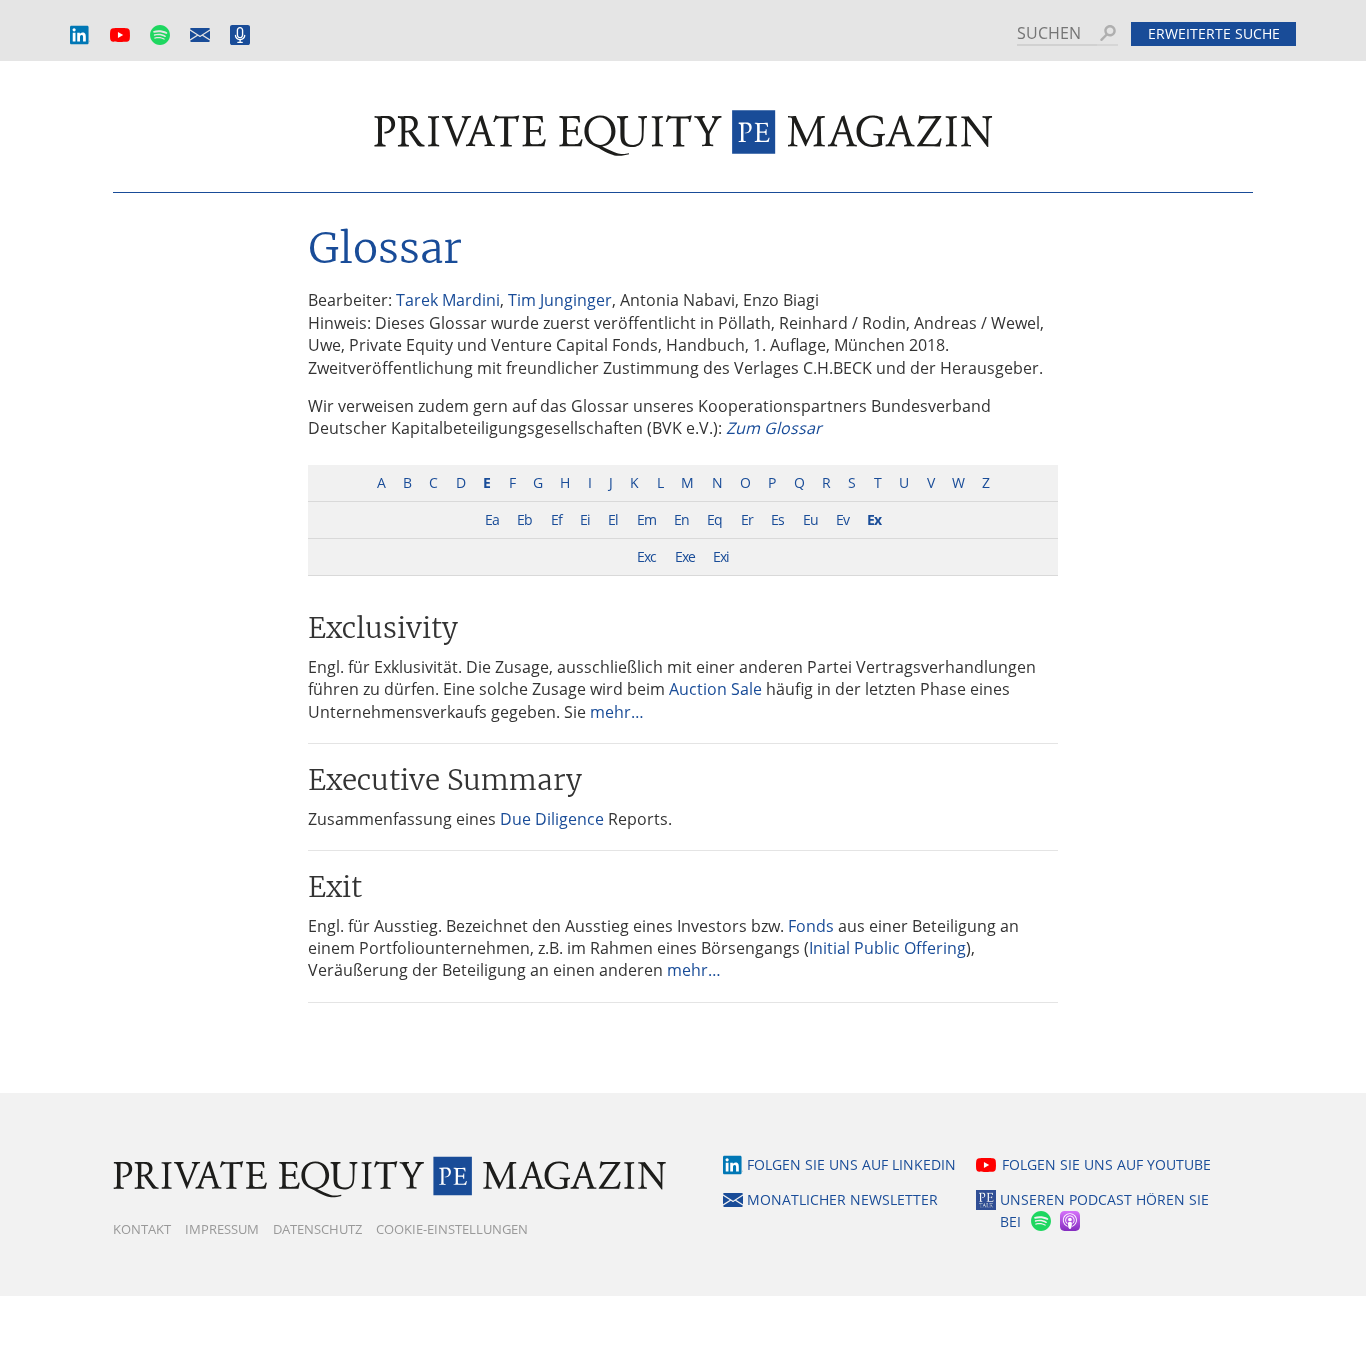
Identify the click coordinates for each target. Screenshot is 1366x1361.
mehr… (617, 712)
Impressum (222, 1229)
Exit (335, 887)
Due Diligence (552, 819)
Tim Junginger (560, 300)
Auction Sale (715, 689)
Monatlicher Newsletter (200, 35)
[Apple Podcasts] (1071, 1221)
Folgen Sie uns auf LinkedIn (851, 1164)
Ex (874, 519)
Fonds (811, 926)
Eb (524, 519)
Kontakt (142, 1229)
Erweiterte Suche (1214, 33)
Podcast (240, 35)
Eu (810, 519)
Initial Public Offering (887, 948)
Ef (556, 519)
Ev (842, 519)
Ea (492, 519)
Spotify (160, 35)
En (681, 519)
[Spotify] (1039, 1221)
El (613, 519)
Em (646, 519)
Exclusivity (383, 628)
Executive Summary (445, 780)
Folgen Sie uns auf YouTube (1106, 1164)
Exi (721, 556)
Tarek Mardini (448, 300)
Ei (585, 519)
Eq (714, 519)
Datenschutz (317, 1229)
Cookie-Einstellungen (452, 1229)
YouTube (120, 35)
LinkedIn (80, 35)
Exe (685, 556)
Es (777, 519)
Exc (646, 556)
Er (747, 519)
